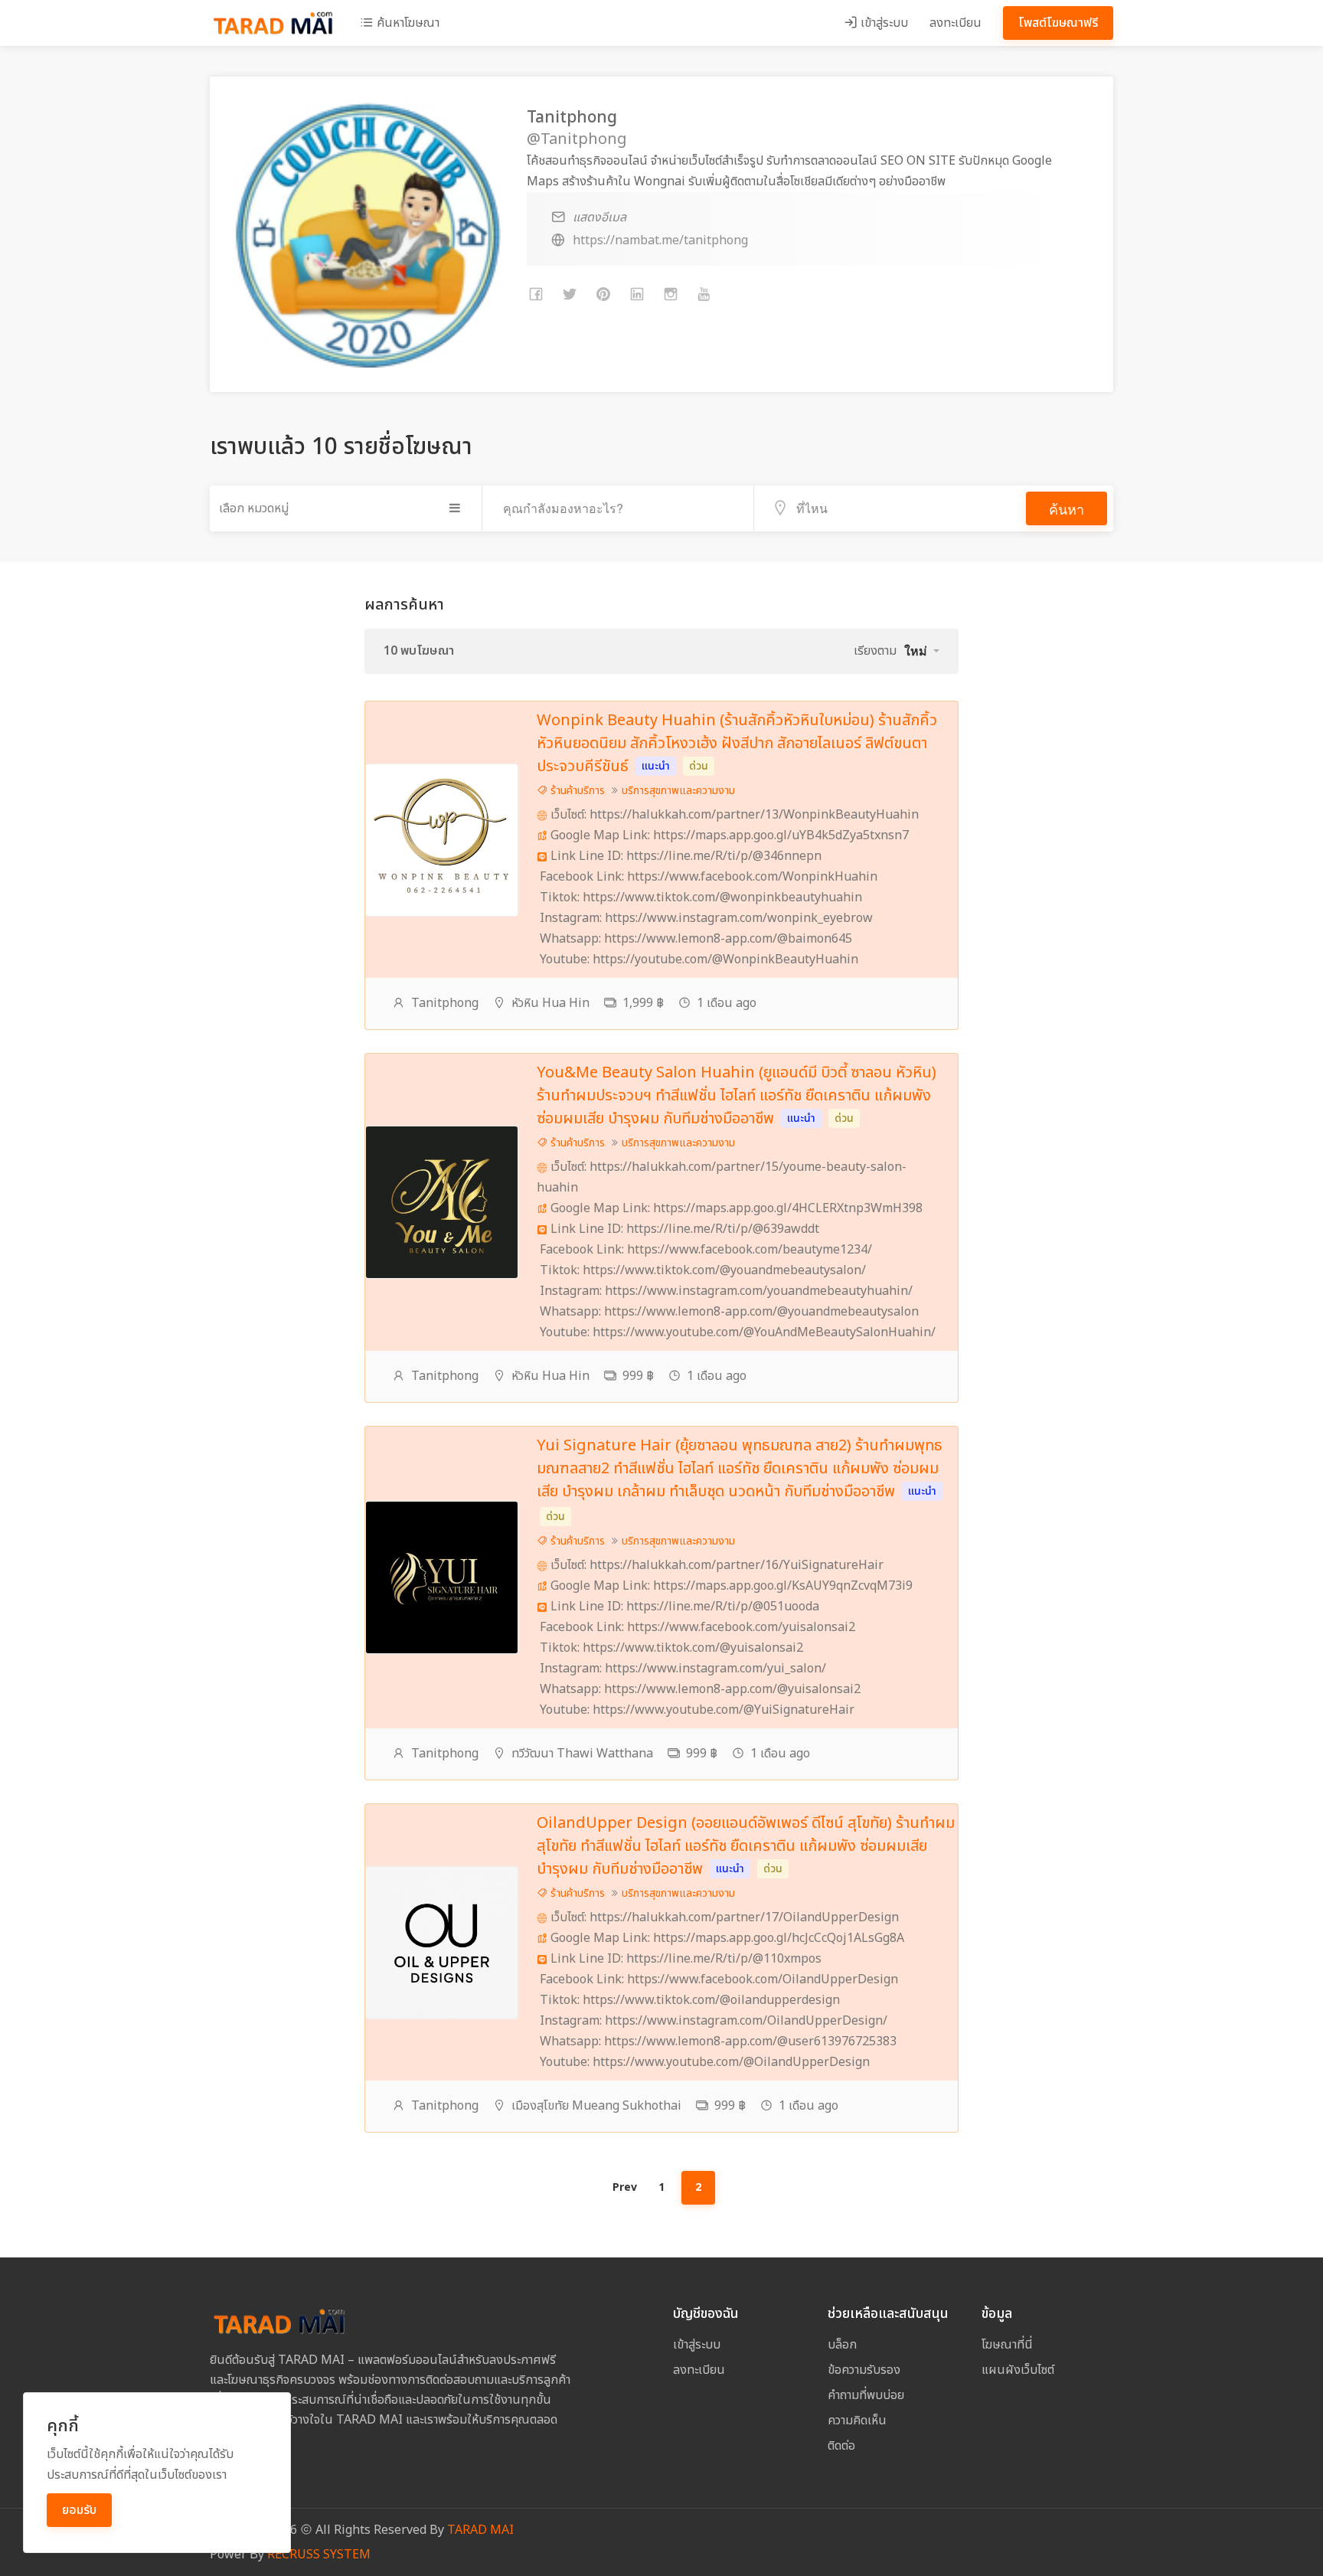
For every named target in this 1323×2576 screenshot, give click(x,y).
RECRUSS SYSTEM (319, 2555)
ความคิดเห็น (857, 2421)
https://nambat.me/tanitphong (660, 240)
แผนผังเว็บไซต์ (1018, 2370)
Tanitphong (445, 1003)
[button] (922, 651)
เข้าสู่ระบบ (883, 23)
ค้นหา (1067, 508)
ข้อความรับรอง (864, 2370)
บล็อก (842, 2345)
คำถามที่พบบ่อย (866, 2395)
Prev (625, 2187)
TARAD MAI (480, 2530)
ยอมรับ (79, 2510)
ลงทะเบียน (955, 23)
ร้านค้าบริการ (576, 791)
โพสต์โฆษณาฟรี (1058, 23)
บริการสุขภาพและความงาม (678, 791)
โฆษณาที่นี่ (1007, 2345)
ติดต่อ (841, 2446)
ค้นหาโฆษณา (407, 23)
